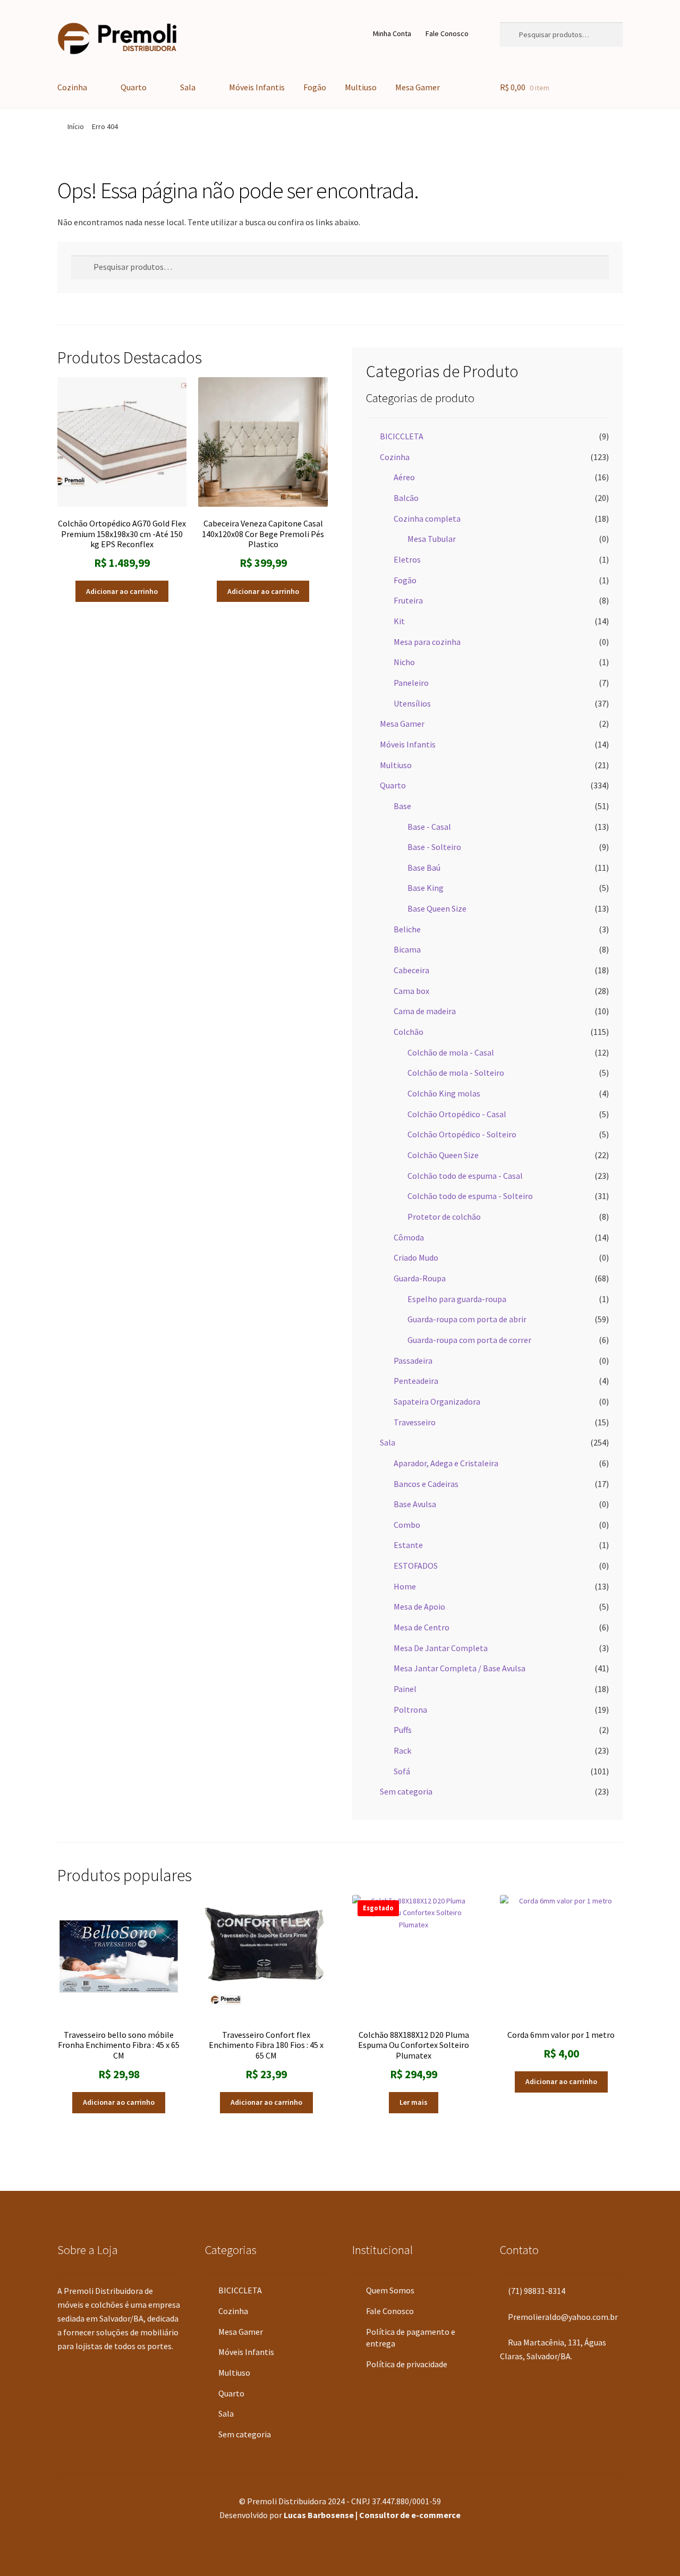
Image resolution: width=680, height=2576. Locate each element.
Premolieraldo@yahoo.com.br (562, 2317)
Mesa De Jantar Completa (441, 1648)
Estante (408, 1545)
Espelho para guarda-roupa (457, 1299)
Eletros (407, 559)
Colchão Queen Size (443, 1155)
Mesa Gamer (418, 87)
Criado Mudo (416, 1257)
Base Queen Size (437, 908)
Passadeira (413, 1361)
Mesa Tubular (432, 539)
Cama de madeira (425, 1011)
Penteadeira (416, 1381)
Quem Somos (390, 2290)
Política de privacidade (407, 2364)
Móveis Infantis (257, 87)
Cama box (411, 991)
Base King (426, 888)
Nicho (404, 662)
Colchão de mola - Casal (451, 1052)
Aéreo (404, 477)
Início (76, 126)
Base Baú (424, 868)
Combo (407, 1525)
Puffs (403, 1730)
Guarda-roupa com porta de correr (469, 1340)
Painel (405, 1689)
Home (405, 1586)
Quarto (134, 87)
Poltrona (410, 1710)
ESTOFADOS (416, 1566)
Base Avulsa (415, 1504)
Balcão (406, 498)
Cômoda (409, 1237)
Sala (188, 87)
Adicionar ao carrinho (122, 591)
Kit (399, 621)
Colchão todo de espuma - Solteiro (470, 1196)
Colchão (409, 1032)
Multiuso (361, 87)
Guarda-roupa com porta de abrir (467, 1319)
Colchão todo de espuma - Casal (465, 1176)
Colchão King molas (444, 1093)
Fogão (315, 87)
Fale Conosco (447, 33)
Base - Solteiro (434, 847)
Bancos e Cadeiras (426, 1484)
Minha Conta (392, 33)
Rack (402, 1750)
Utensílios (412, 703)
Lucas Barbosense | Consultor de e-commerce (372, 2515)
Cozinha (72, 87)
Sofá (402, 1771)
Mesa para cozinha (427, 642)
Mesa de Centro (422, 1627)
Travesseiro (415, 1422)
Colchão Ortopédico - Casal (457, 1114)
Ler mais (414, 2102)
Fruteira (408, 600)
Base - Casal (429, 827)
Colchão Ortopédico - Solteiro (462, 1134)
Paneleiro (411, 683)
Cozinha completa (427, 518)
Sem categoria (406, 1791)
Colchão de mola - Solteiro (456, 1073)
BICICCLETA (402, 436)
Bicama (407, 949)
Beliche (407, 929)
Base (402, 806)
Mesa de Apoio (419, 1606)
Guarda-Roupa (420, 1278)
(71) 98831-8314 (536, 2291)
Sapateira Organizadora (437, 1401)
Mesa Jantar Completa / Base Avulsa (460, 1668)
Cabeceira (411, 970)
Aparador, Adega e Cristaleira (446, 1463)
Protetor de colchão (444, 1217)
